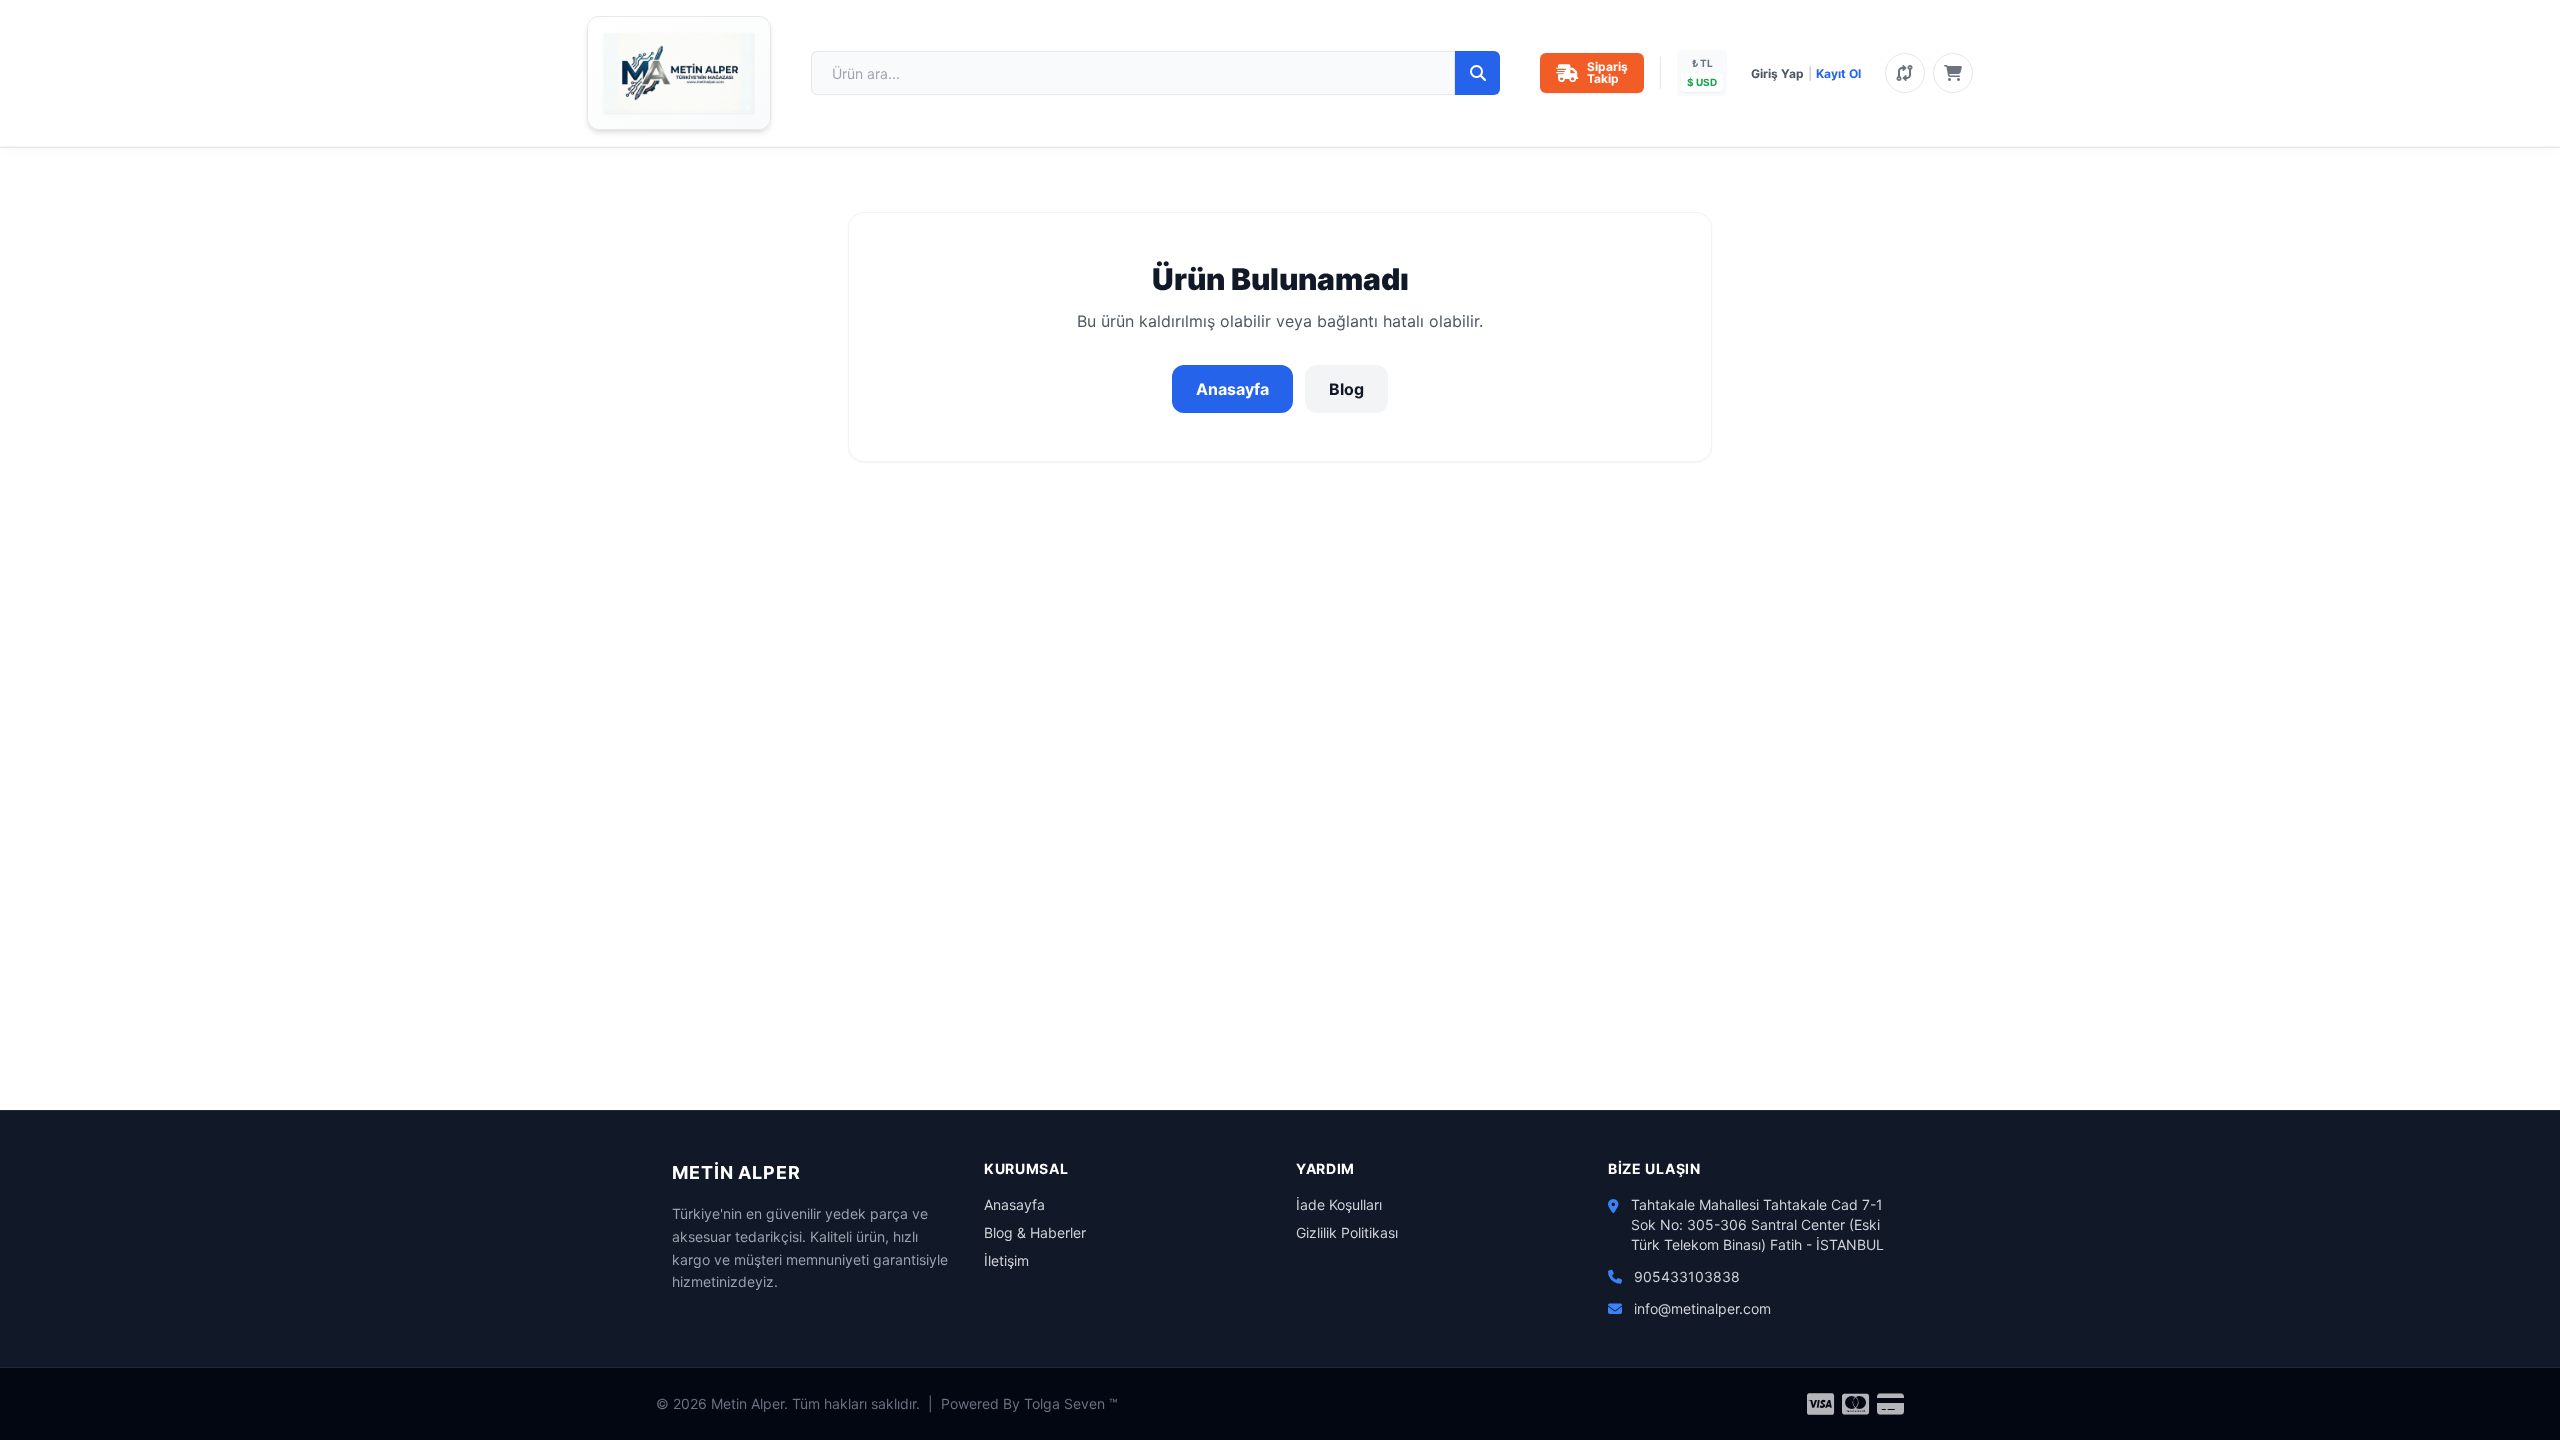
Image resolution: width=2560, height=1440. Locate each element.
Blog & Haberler (1035, 1232)
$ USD (1702, 82)
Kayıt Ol (1838, 73)
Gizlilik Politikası (1347, 1232)
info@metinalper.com (1702, 1308)
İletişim (1006, 1260)
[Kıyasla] (1905, 73)
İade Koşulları (1339, 1204)
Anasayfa (1232, 389)
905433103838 (1687, 1276)
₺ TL (1702, 63)
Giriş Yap (1777, 73)
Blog (1346, 389)
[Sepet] (1953, 73)
